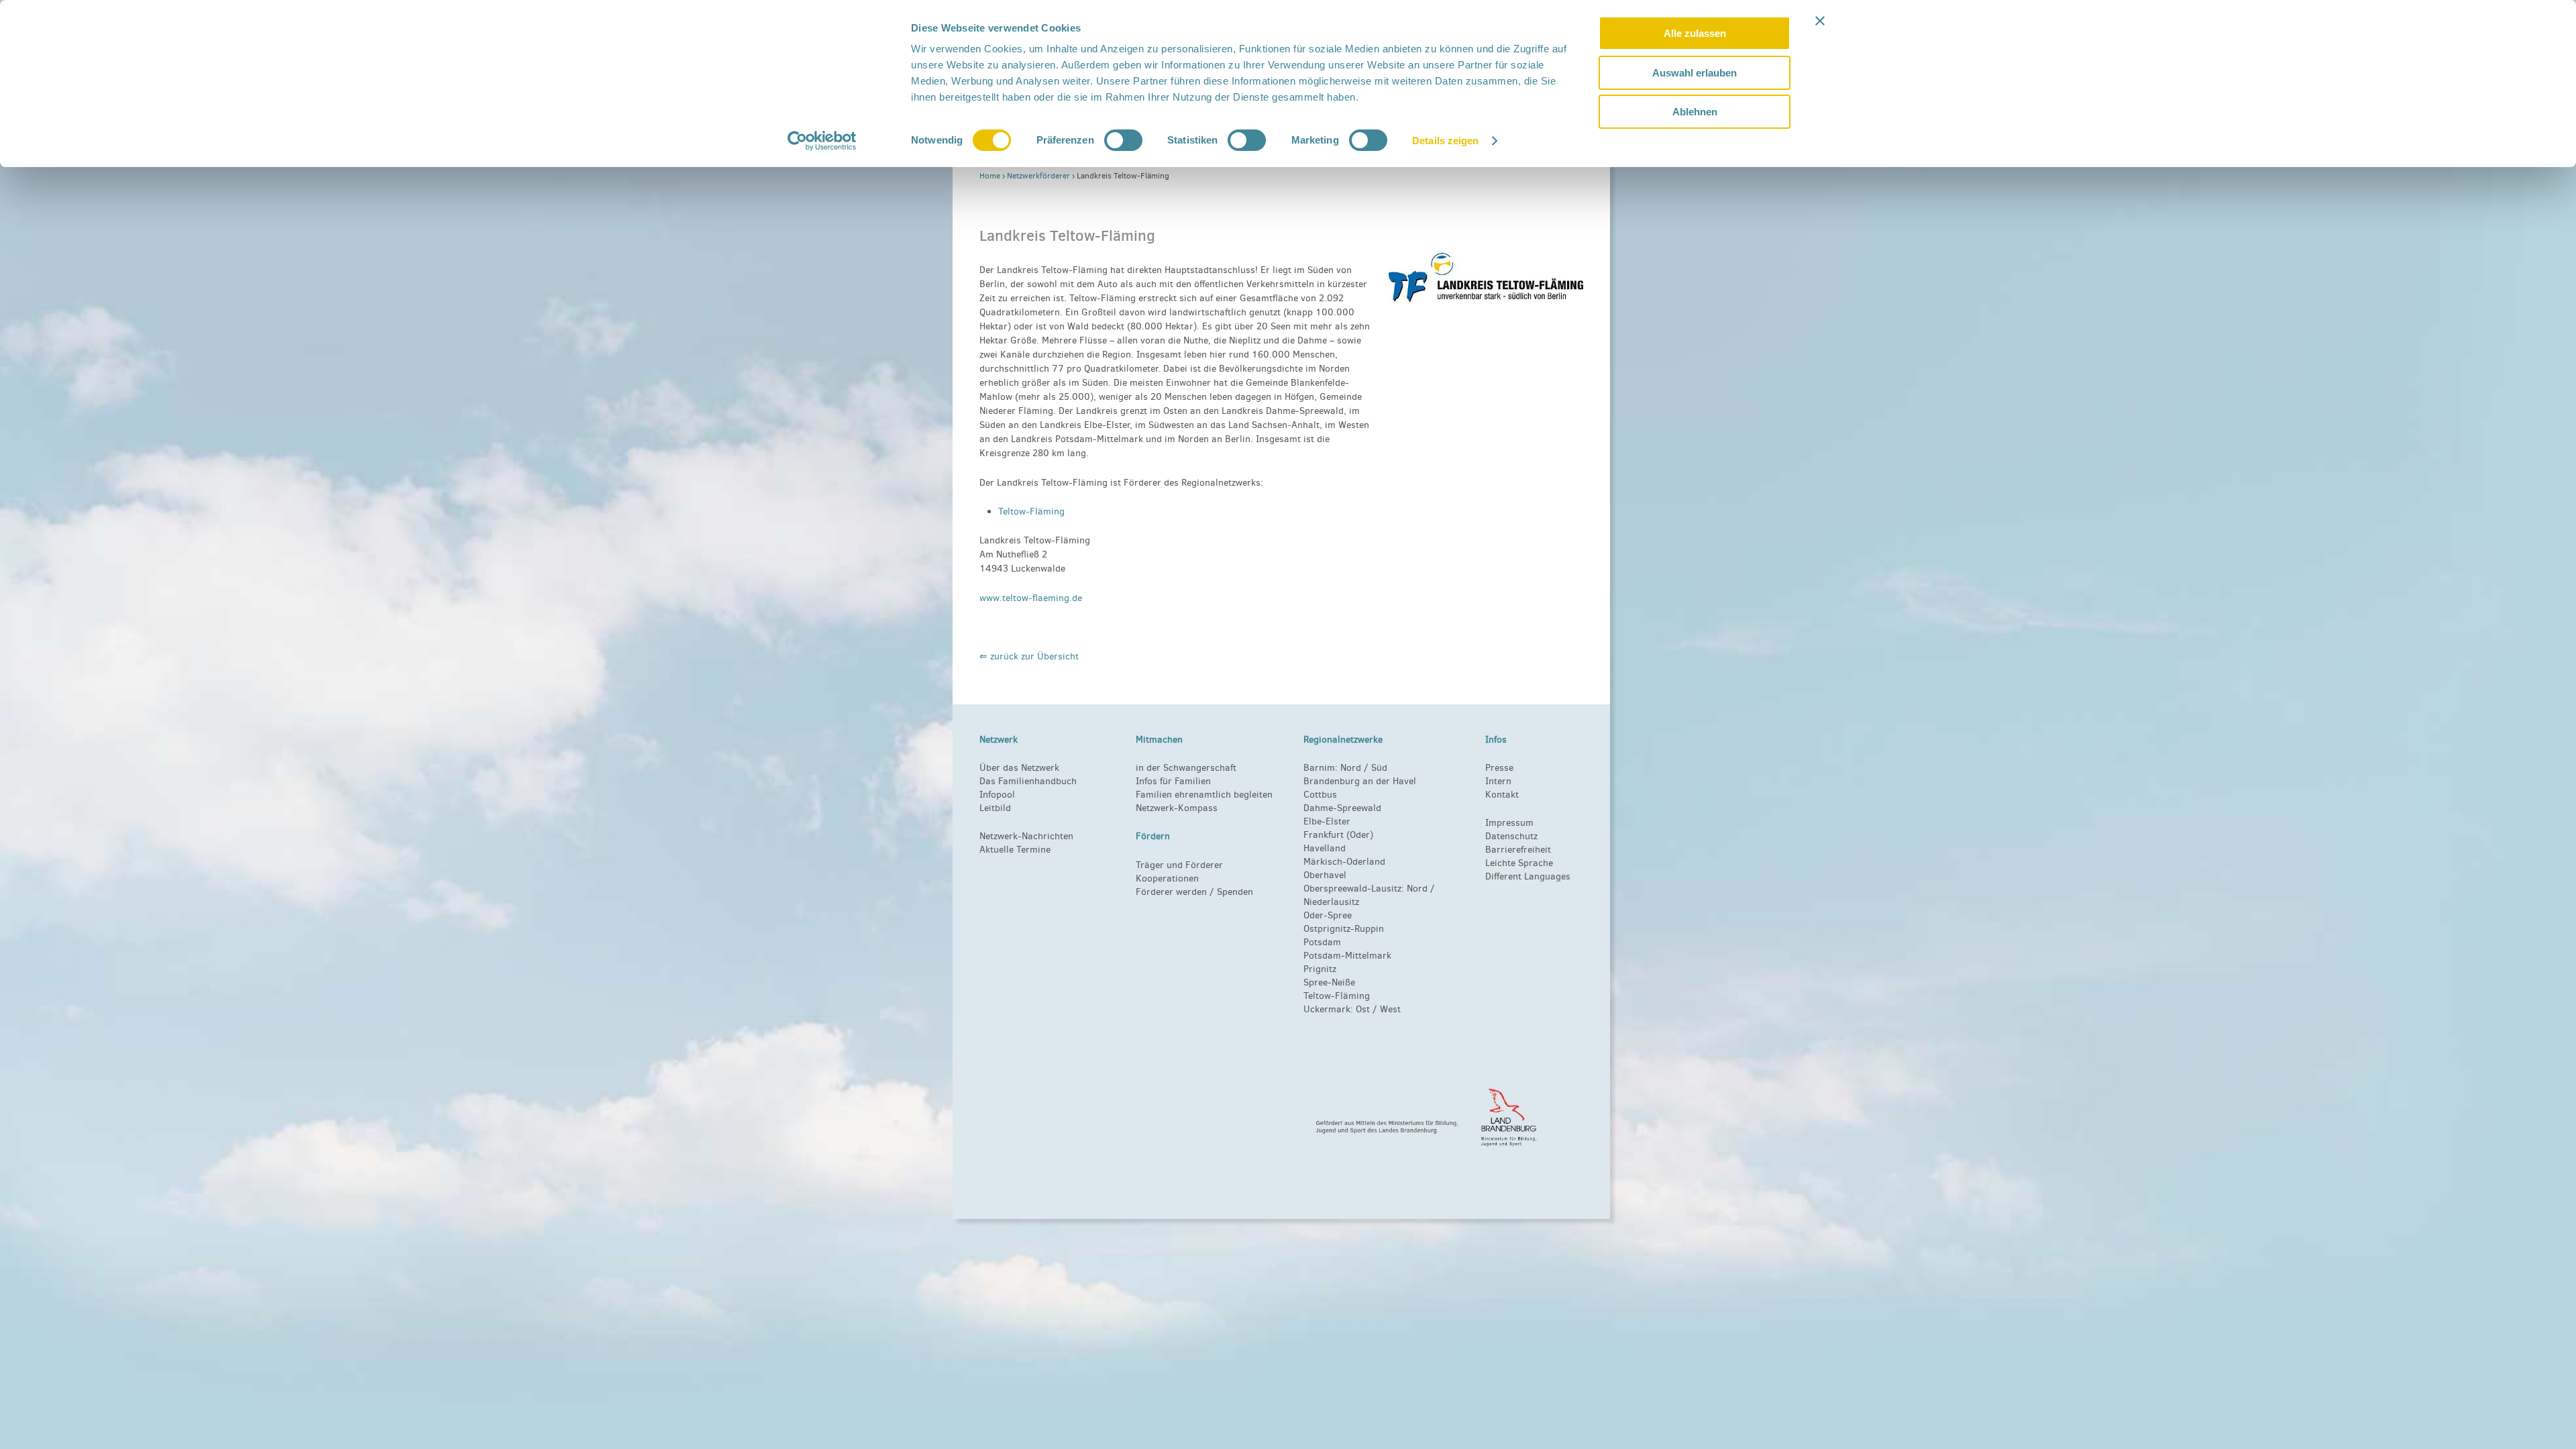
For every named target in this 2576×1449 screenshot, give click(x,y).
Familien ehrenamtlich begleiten (1204, 795)
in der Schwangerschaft (1186, 768)
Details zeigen (1445, 141)
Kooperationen (1167, 878)
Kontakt (1502, 795)
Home (990, 176)
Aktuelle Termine (1015, 850)
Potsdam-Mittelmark (1347, 956)
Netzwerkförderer (1038, 176)
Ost (1363, 1009)
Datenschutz (1511, 836)
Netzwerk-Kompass (1177, 808)
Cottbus (1320, 795)
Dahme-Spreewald (1342, 808)
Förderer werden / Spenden (1194, 892)
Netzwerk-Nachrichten (1026, 836)
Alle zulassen (1695, 33)
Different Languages (1528, 876)
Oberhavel (1325, 875)
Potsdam (1322, 942)
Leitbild (995, 808)
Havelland (1325, 848)
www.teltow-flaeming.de (1031, 598)
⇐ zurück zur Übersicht (1029, 656)
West (1390, 1009)
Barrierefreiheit (1518, 850)
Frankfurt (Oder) (1338, 835)
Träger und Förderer (1179, 865)
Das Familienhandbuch (1028, 781)
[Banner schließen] (1820, 21)
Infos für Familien (1173, 781)
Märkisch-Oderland (1344, 862)
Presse (1499, 768)
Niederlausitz (1331, 902)
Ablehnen (1695, 112)
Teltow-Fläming (1031, 512)
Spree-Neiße (1329, 982)
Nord (1351, 768)
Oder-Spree (1328, 915)
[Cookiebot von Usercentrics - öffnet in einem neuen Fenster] (822, 141)
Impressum (1509, 823)
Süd (1378, 768)
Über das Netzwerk (1019, 768)
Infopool (997, 795)
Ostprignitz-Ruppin (1344, 929)
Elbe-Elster (1327, 821)
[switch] (1123, 140)
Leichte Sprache (1519, 863)
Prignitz (1320, 969)
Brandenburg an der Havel (1360, 781)
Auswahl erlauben (1695, 73)
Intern (1498, 781)
